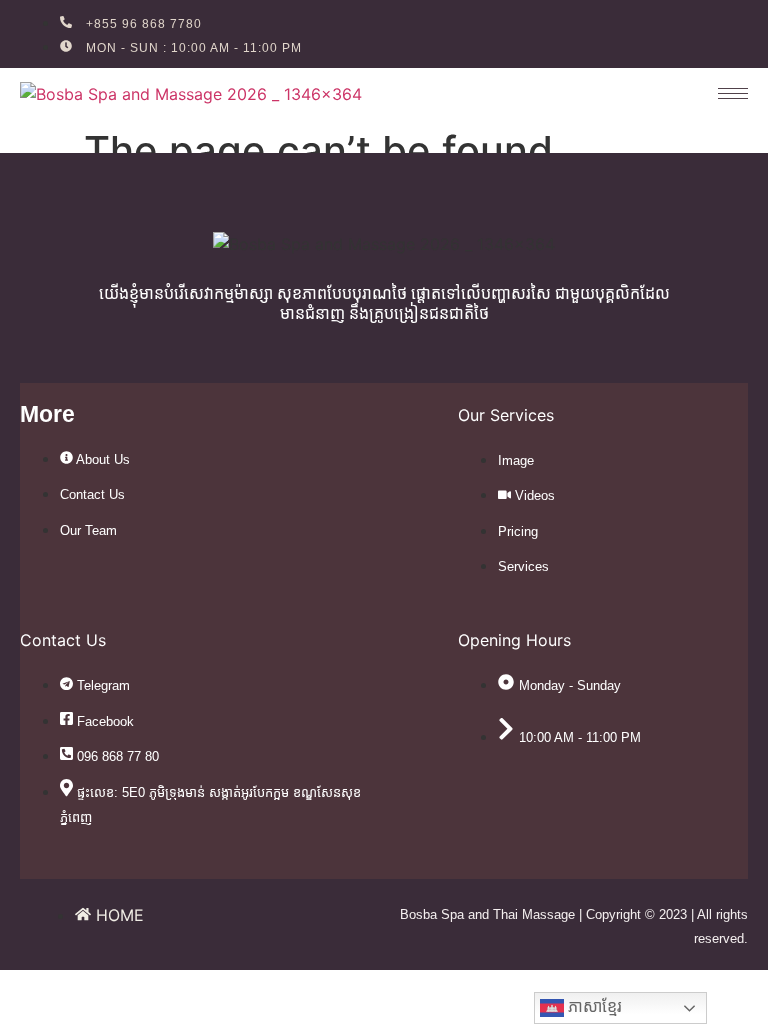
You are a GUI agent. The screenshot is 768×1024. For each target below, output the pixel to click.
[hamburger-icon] (723, 93)
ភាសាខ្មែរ (593, 1006)
